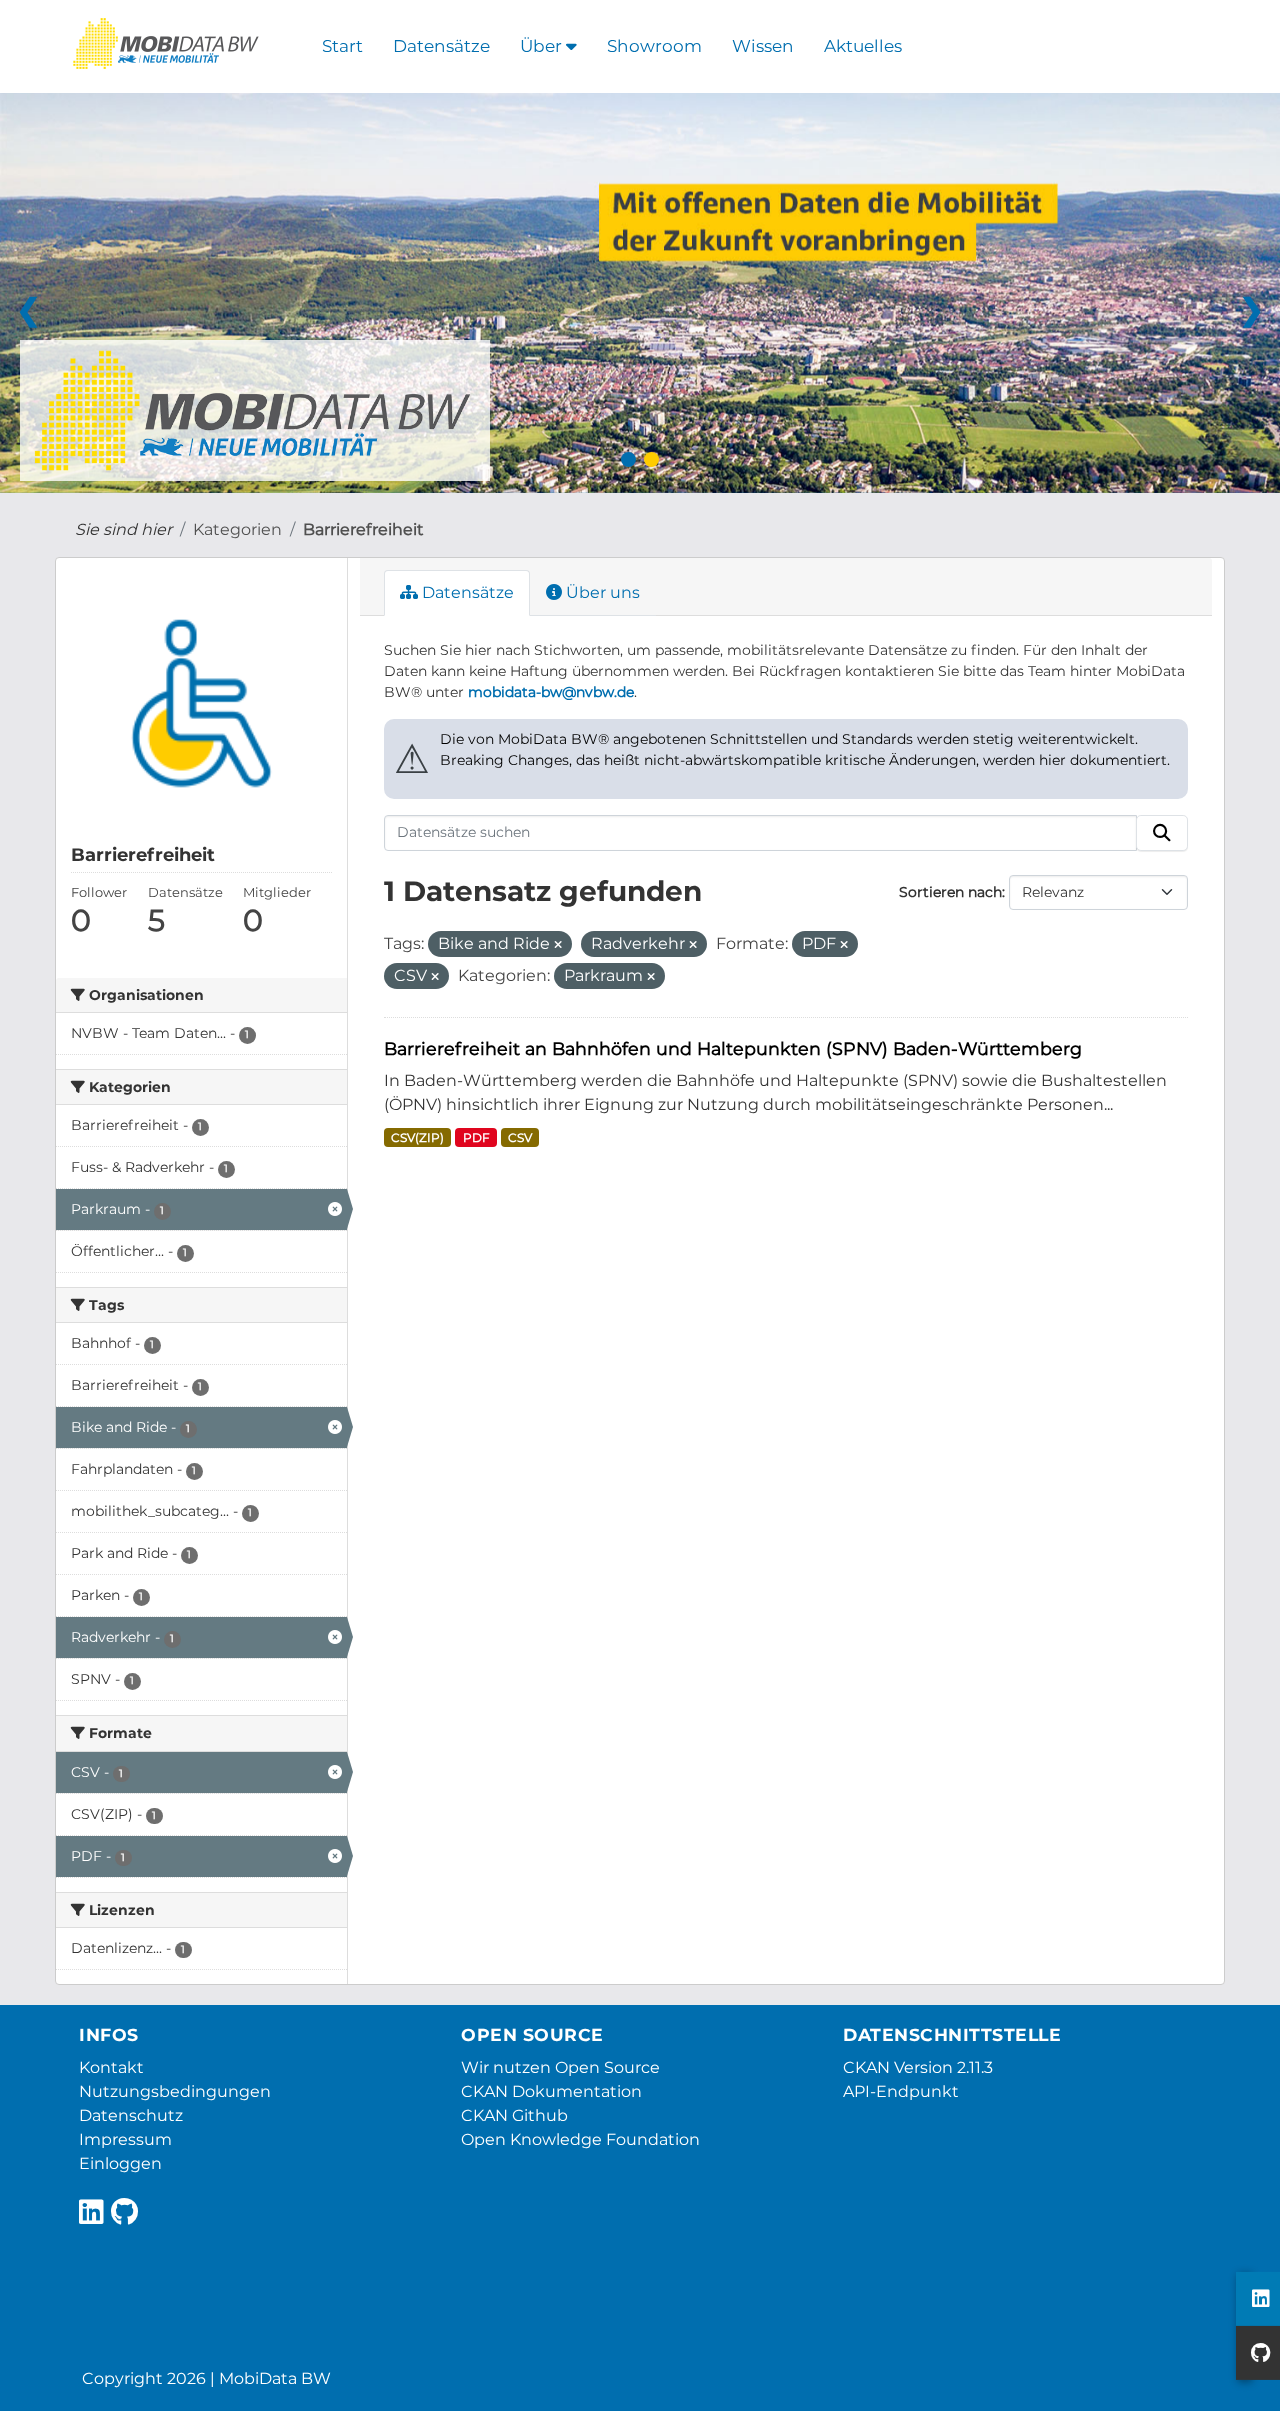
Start (342, 46)
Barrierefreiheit (363, 529)
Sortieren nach (950, 892)
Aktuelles (863, 46)
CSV (520, 1137)
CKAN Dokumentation (551, 2091)
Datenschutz (131, 2115)
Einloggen (120, 2163)
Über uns (601, 592)
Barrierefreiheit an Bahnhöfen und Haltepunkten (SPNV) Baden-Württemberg (733, 1048)
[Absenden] (1162, 833)
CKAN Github (514, 2115)
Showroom (654, 46)
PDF (476, 1137)
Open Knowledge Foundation (580, 2139)
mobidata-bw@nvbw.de (551, 692)
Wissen (763, 46)
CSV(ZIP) (417, 1137)
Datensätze (441, 46)
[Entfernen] (558, 945)
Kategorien (237, 529)
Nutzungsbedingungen (175, 2091)
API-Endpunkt (901, 2091)
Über (543, 46)
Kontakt (111, 2067)
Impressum (125, 2139)
